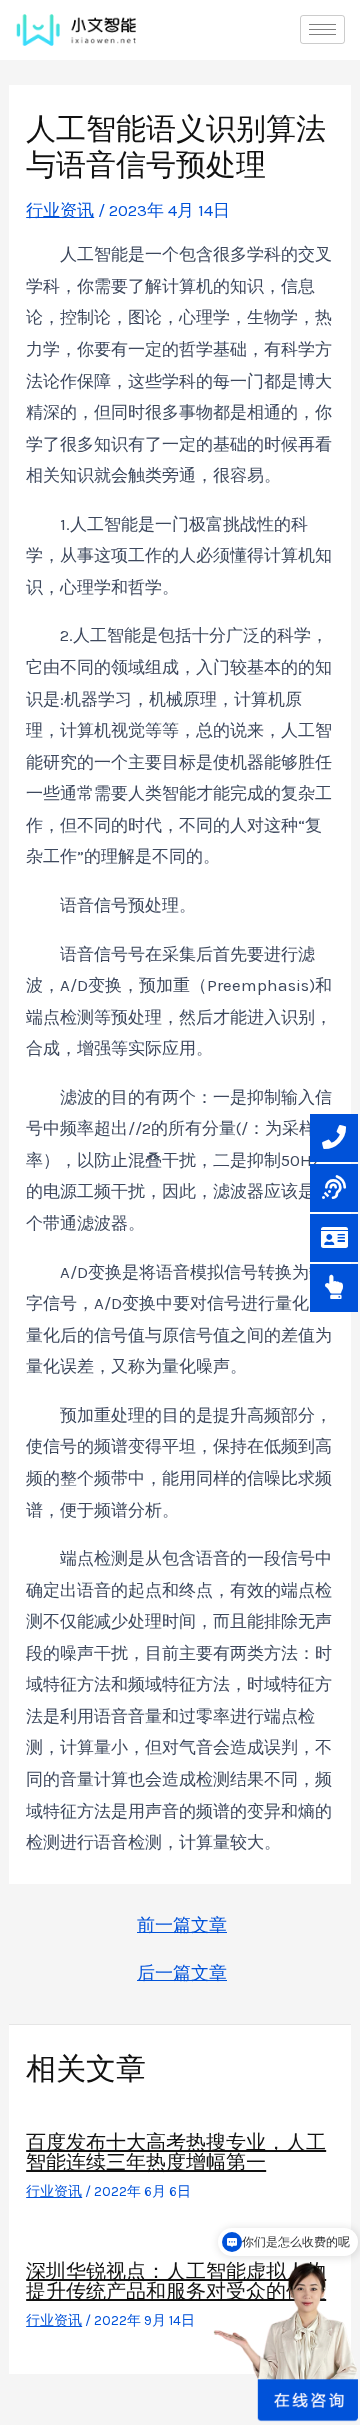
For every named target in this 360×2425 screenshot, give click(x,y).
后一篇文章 (182, 1973)
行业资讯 (60, 210)
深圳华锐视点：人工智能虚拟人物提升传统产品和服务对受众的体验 (176, 2281)
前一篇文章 (182, 1925)
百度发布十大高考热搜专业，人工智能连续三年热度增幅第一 (176, 2152)
